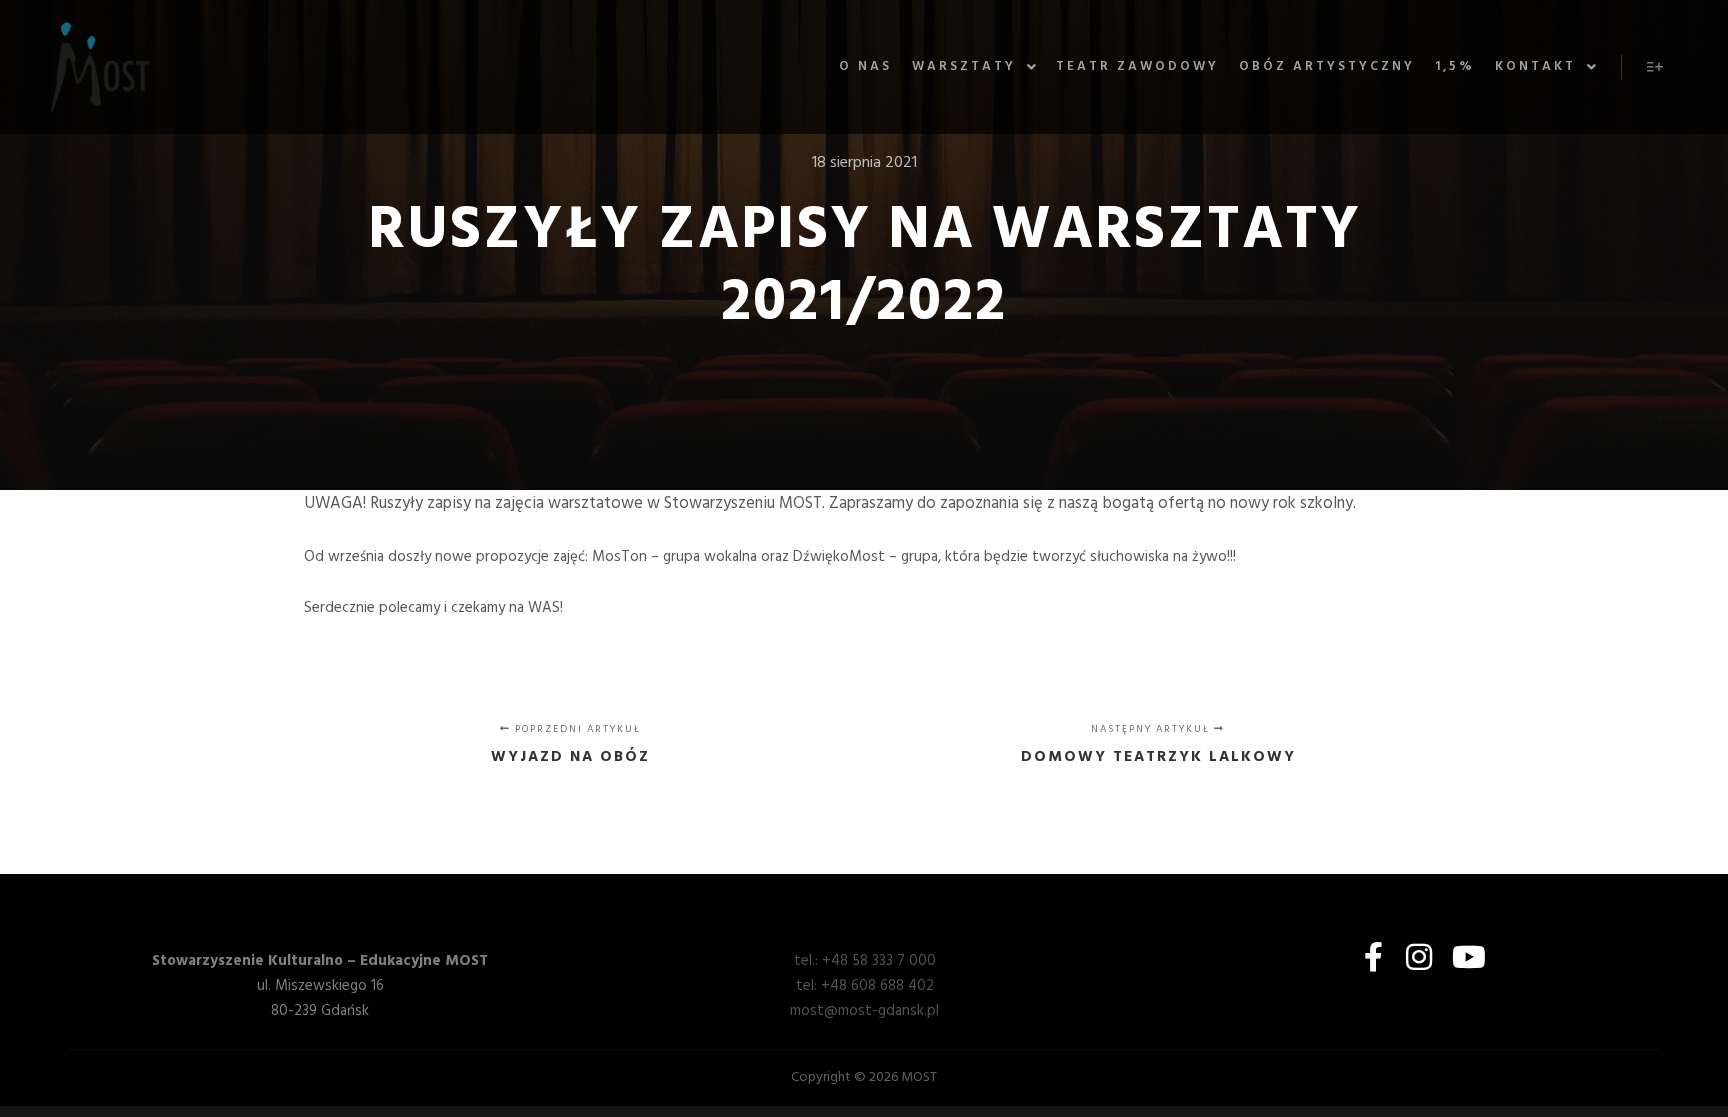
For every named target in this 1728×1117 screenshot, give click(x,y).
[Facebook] (1373, 957)
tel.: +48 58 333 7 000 (865, 961)
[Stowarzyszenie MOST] (100, 67)
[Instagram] (1419, 957)
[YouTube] (1465, 957)
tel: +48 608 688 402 (865, 986)
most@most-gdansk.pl (864, 1011)
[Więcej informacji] (1655, 67)
